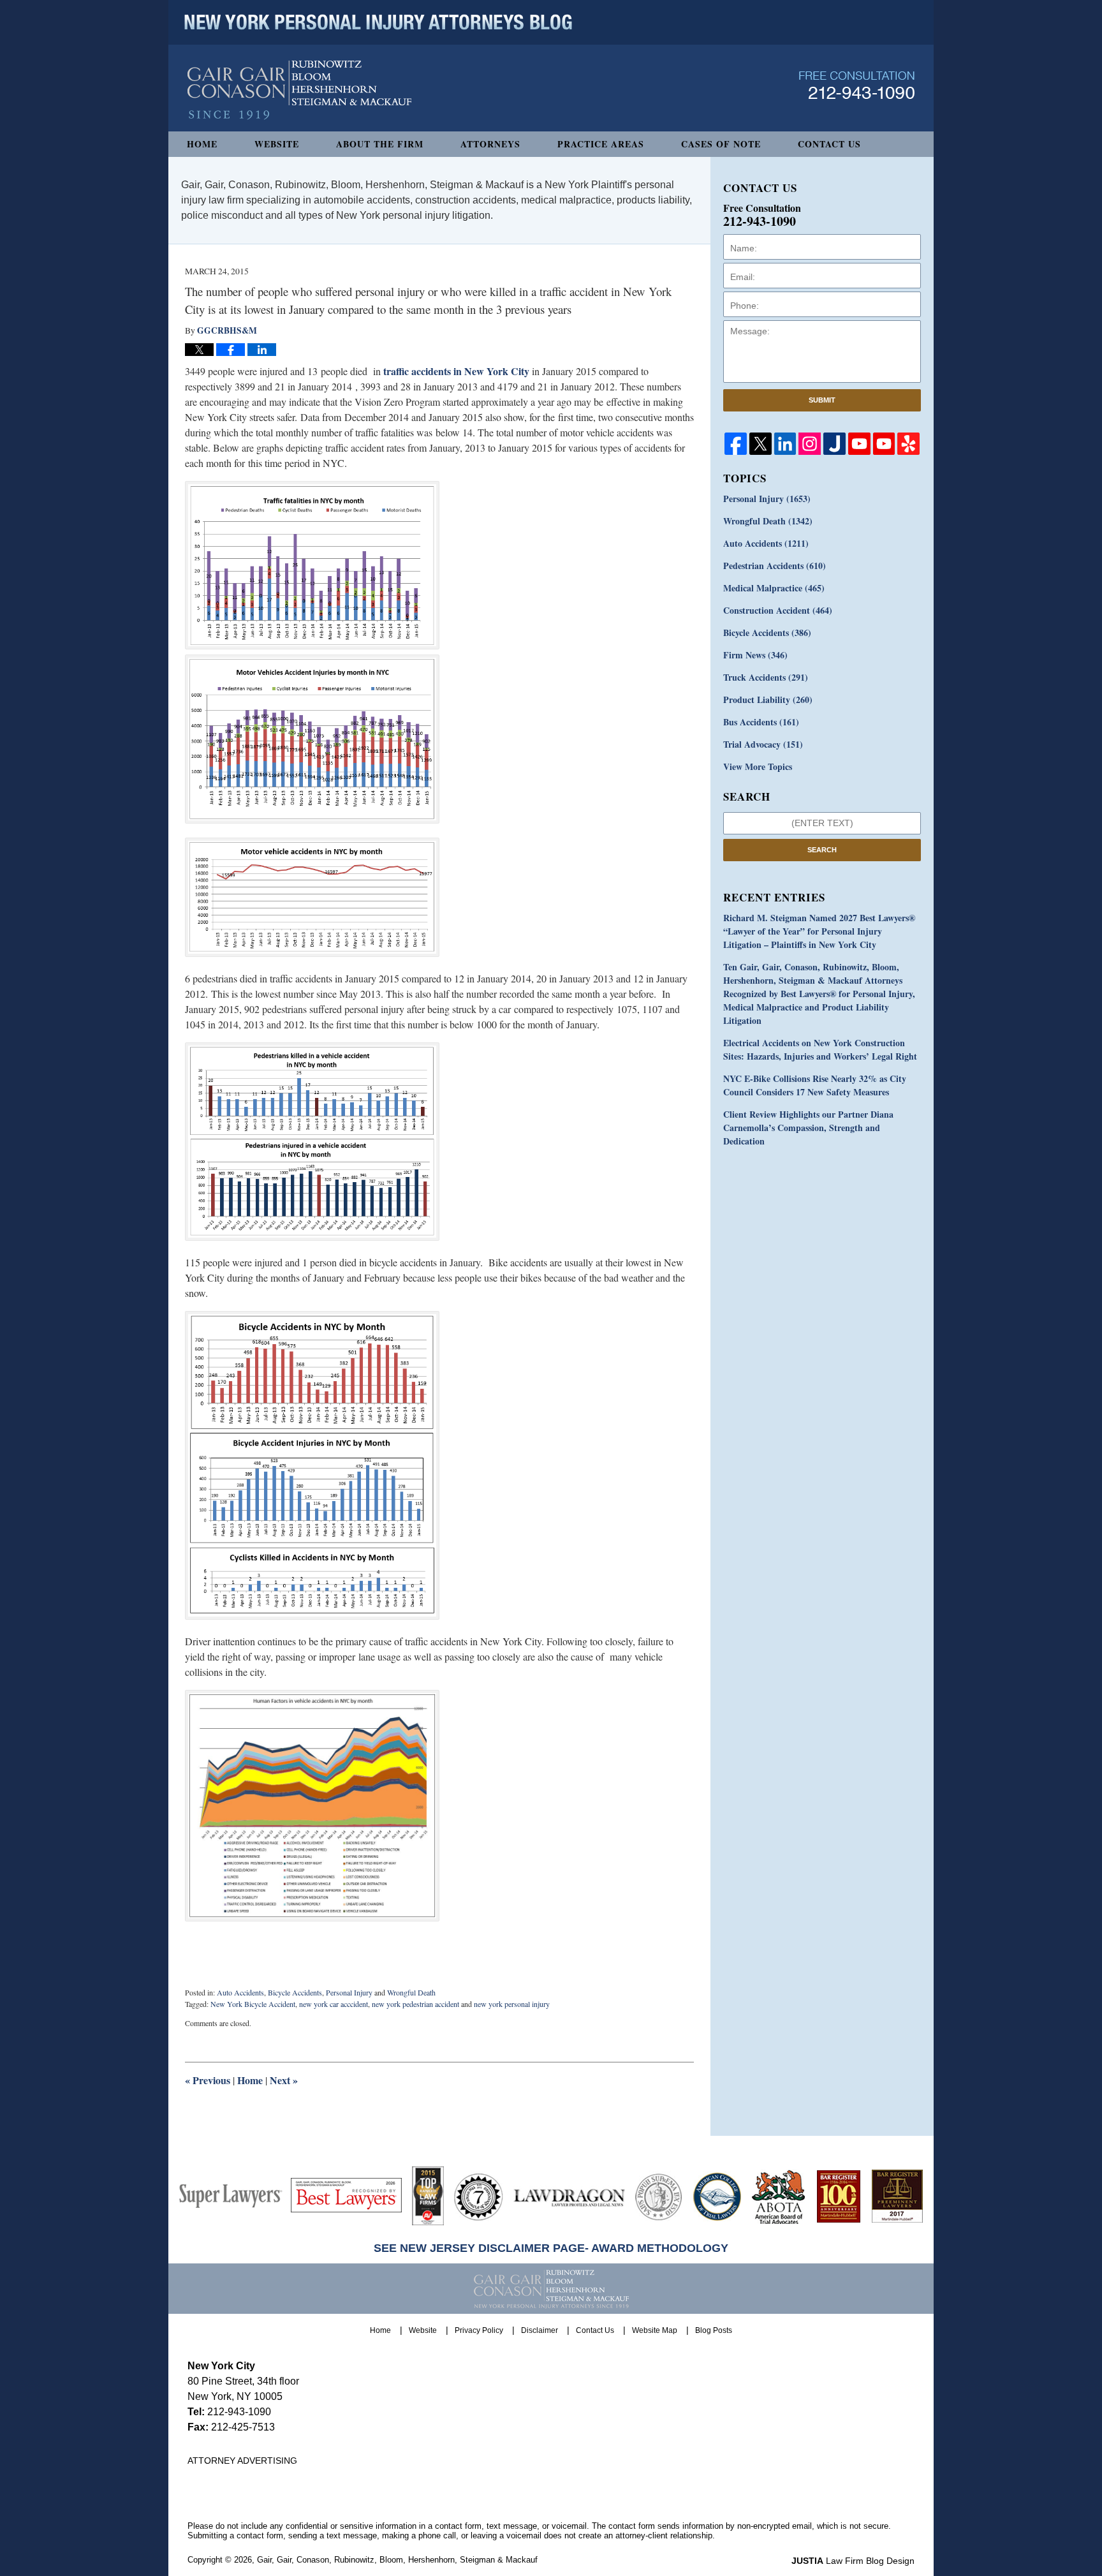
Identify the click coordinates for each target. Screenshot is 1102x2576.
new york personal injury (512, 2004)
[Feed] (810, 444)
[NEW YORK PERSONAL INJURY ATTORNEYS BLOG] (378, 22)
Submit (822, 400)
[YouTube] (859, 444)
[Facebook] (736, 444)
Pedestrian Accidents (775, 566)
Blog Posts (714, 2330)
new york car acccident (334, 2004)
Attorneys (490, 144)
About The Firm (380, 144)
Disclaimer (540, 2330)
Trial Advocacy (763, 744)
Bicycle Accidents (295, 1992)
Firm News (755, 655)
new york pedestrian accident (415, 2004)
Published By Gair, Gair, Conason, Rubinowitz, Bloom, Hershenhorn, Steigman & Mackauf (857, 85)
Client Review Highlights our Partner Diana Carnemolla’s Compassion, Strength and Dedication (808, 1128)
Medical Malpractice (774, 588)
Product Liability (768, 700)
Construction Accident (778, 610)
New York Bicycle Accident (253, 2004)
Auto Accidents (240, 1992)
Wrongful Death (411, 1992)
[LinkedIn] (785, 444)
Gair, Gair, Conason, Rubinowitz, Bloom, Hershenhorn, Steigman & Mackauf (397, 2560)
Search (822, 850)
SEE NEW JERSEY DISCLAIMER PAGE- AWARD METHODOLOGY (551, 2248)
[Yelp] (908, 444)
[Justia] (834, 444)
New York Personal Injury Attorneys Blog (299, 90)
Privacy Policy (479, 2330)
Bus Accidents (761, 722)
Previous (208, 2080)
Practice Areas (601, 144)
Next (284, 2080)
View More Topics (758, 766)
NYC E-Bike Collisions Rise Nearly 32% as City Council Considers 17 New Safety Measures (815, 1085)
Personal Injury (349, 1992)
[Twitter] (760, 444)
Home (202, 144)
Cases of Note (721, 144)
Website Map (655, 2330)
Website (277, 144)
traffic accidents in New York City (455, 371)
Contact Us (829, 144)
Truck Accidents (766, 677)
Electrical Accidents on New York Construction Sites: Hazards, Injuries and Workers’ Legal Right (820, 1049)
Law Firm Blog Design (853, 2561)
